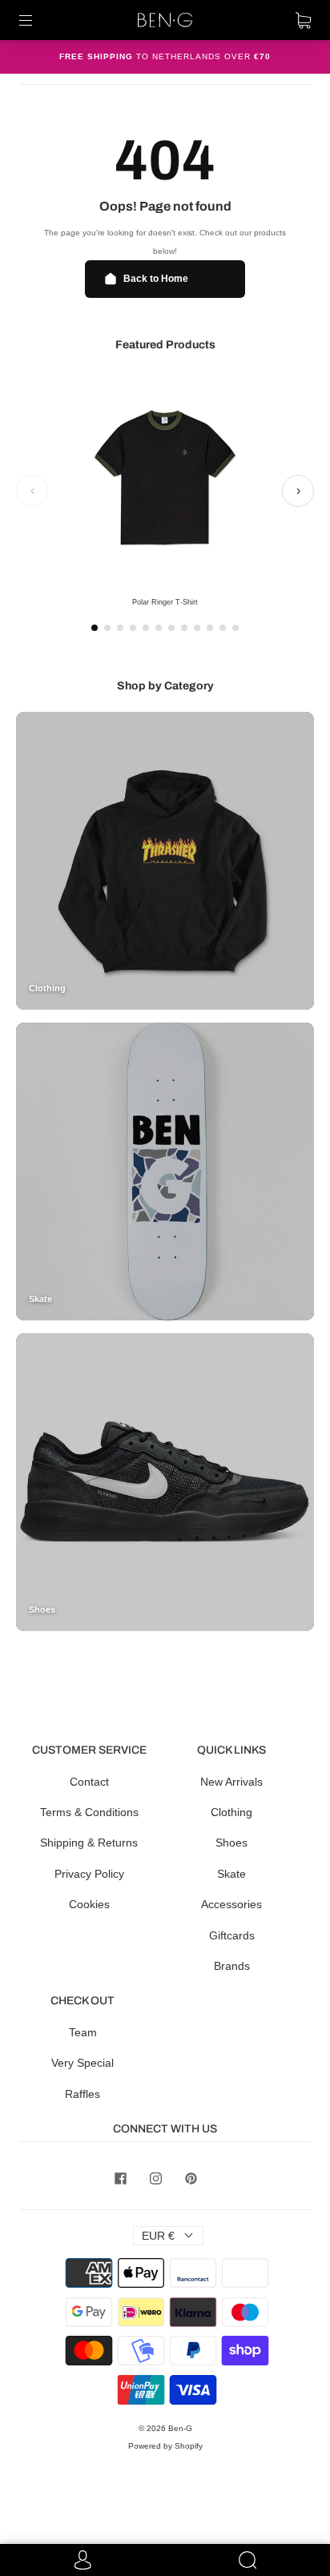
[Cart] (303, 20)
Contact (89, 1782)
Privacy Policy (89, 1874)
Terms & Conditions (89, 1812)
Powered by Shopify (165, 2446)
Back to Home (156, 279)
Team (83, 2032)
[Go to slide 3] (120, 628)
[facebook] (120, 2179)
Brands (232, 1966)
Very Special (82, 2063)
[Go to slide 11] (223, 628)
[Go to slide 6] (159, 628)
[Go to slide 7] (171, 628)
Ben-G (180, 2428)
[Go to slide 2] (107, 628)
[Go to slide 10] (210, 628)
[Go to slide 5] (146, 628)
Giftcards (232, 1935)
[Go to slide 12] (235, 628)
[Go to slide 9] (197, 628)
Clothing (231, 1812)
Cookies (89, 1904)
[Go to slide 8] (184, 628)
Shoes (231, 1843)
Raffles (82, 2094)
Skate (231, 1874)
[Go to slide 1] (95, 628)
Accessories (231, 1904)
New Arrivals (231, 1782)
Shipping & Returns (89, 1843)
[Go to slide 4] (133, 628)
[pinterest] (191, 2179)
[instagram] (155, 2179)
